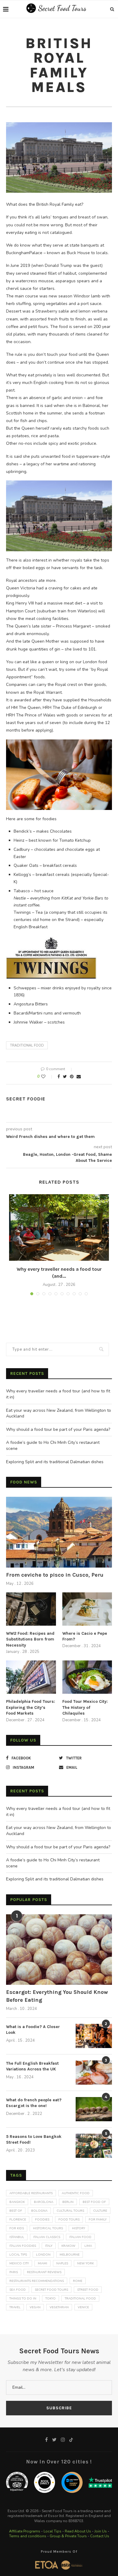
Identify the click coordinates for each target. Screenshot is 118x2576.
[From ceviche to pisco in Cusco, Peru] (59, 1532)
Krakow (68, 2246)
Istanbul (17, 2237)
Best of (16, 2211)
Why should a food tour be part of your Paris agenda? (58, 1429)
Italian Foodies (23, 2246)
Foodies (42, 2220)
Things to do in (23, 2299)
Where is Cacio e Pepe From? (85, 1636)
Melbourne (70, 2255)
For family (98, 2220)
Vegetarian (59, 2307)
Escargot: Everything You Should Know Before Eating (57, 1996)
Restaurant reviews (44, 2272)
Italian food (80, 2237)
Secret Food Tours (51, 2290)
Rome (78, 2281)
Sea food (18, 2290)
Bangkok (17, 2202)
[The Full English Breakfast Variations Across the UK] (94, 2073)
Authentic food (76, 2193)
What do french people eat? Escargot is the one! (34, 2103)
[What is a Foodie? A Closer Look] (94, 2036)
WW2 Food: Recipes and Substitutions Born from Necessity (30, 1639)
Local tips (18, 2255)
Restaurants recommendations (37, 2281)
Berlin (68, 2202)
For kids (17, 2228)
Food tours (69, 2220)
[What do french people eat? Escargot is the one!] (94, 2109)
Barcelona (44, 2202)
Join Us (101, 2531)
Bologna (39, 2211)
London (43, 2255)
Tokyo (51, 2299)
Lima (88, 2246)
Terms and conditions (28, 2536)
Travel (15, 2307)
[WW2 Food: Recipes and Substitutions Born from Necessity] (31, 1609)
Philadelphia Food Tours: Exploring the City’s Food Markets (31, 1707)
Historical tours (48, 2228)
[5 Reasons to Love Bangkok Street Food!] (94, 2146)
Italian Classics (47, 2237)
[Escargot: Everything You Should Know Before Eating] (59, 1950)
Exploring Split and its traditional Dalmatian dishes (55, 1462)
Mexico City (19, 2263)
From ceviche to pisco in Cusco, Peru (55, 1575)
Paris (14, 2272)
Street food (88, 2290)
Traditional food (27, 1045)
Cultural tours (70, 2211)
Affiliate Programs (25, 2531)
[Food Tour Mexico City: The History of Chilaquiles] (87, 1677)
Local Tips (52, 2531)
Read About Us (78, 2531)
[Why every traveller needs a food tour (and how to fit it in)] (59, 1227)
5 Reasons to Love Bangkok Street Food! (34, 2140)
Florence (18, 2220)
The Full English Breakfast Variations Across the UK (32, 2066)
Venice (83, 2307)
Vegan (35, 2307)
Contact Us (100, 2536)
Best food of (94, 2202)
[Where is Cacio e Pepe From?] (87, 1609)
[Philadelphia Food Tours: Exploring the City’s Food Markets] (31, 1677)
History (79, 2228)
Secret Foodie (26, 1099)
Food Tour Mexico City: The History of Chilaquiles (85, 1707)
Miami (43, 2263)
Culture (100, 2211)
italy (49, 2246)
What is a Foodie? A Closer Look (33, 2030)
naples (62, 2263)
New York (85, 2263)
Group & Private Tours (68, 2536)
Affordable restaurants (31, 2193)
